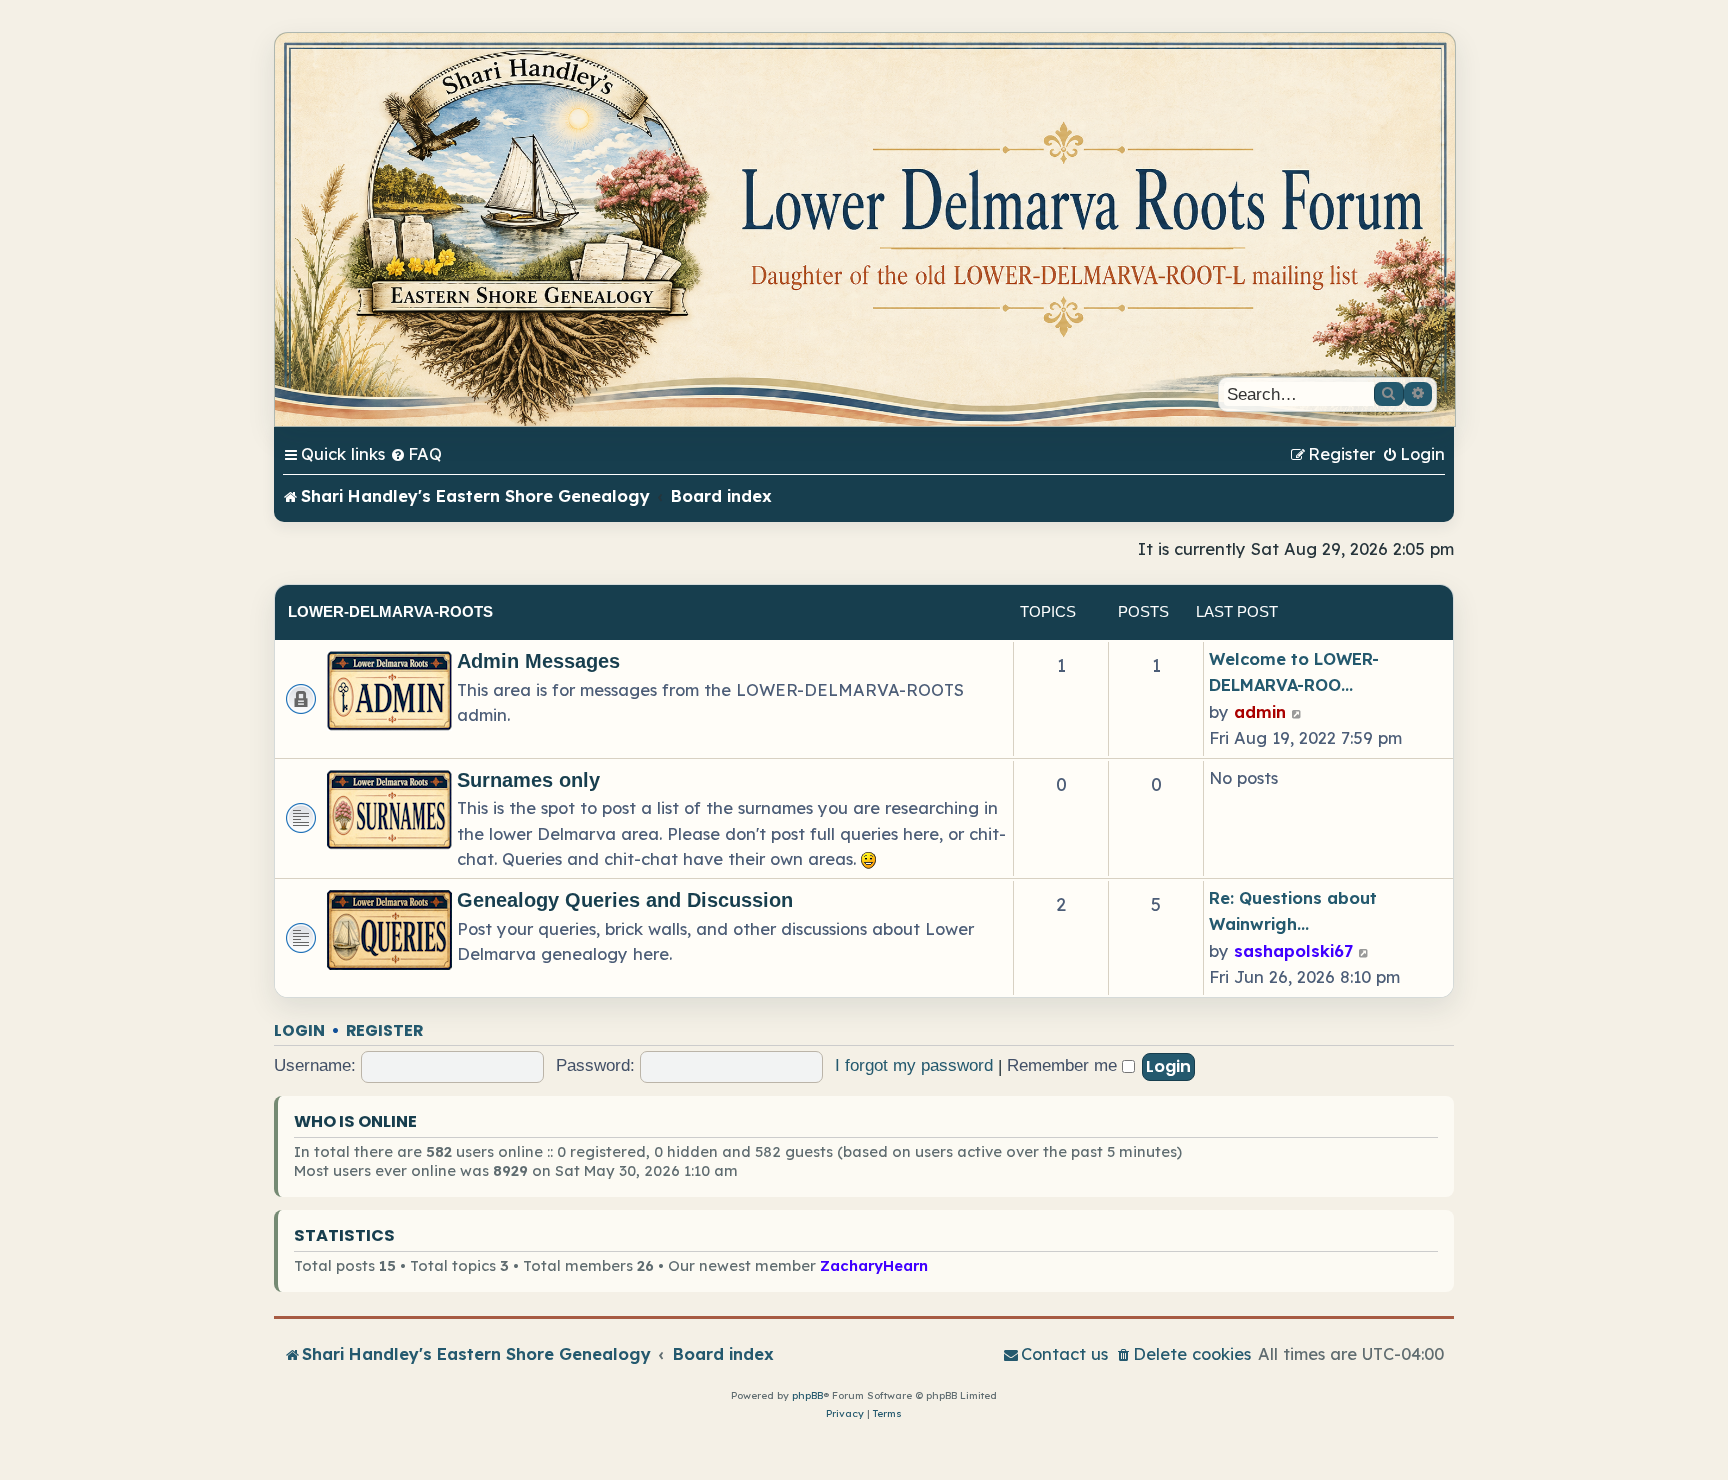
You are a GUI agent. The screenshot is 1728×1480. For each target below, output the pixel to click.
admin (1260, 711)
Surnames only (528, 780)
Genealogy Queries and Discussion (625, 900)
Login (299, 1030)
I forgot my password (914, 1065)
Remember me (1064, 1065)
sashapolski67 (1293, 950)
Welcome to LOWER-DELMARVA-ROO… (1294, 671)
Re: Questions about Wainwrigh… (1293, 910)
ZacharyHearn (874, 1265)
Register (384, 1030)
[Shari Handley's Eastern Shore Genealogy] (865, 229)
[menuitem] (416, 454)
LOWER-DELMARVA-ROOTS (390, 611)
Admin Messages (538, 661)
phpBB (807, 1395)
